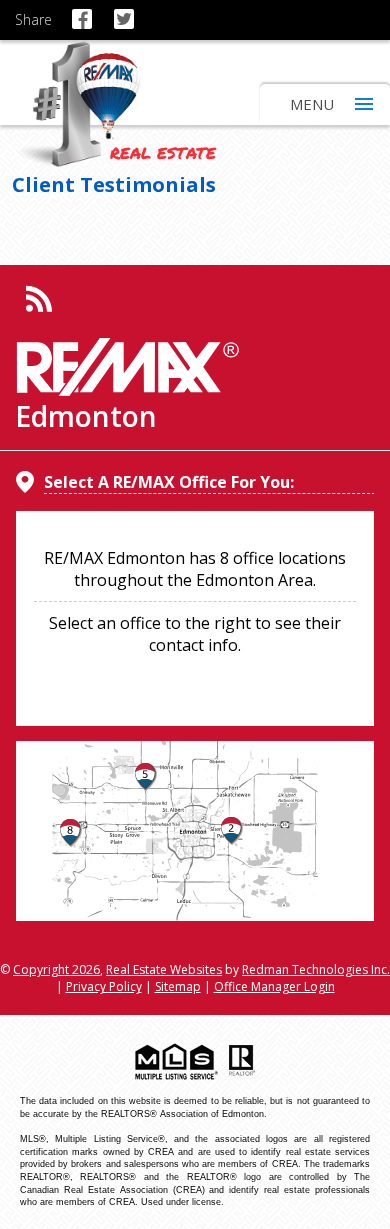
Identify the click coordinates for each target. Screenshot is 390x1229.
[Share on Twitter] (127, 10)
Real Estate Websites (164, 969)
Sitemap (178, 986)
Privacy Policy (104, 986)
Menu (312, 104)
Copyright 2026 (56, 969)
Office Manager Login (274, 986)
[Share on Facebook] (85, 10)
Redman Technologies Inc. (316, 969)
